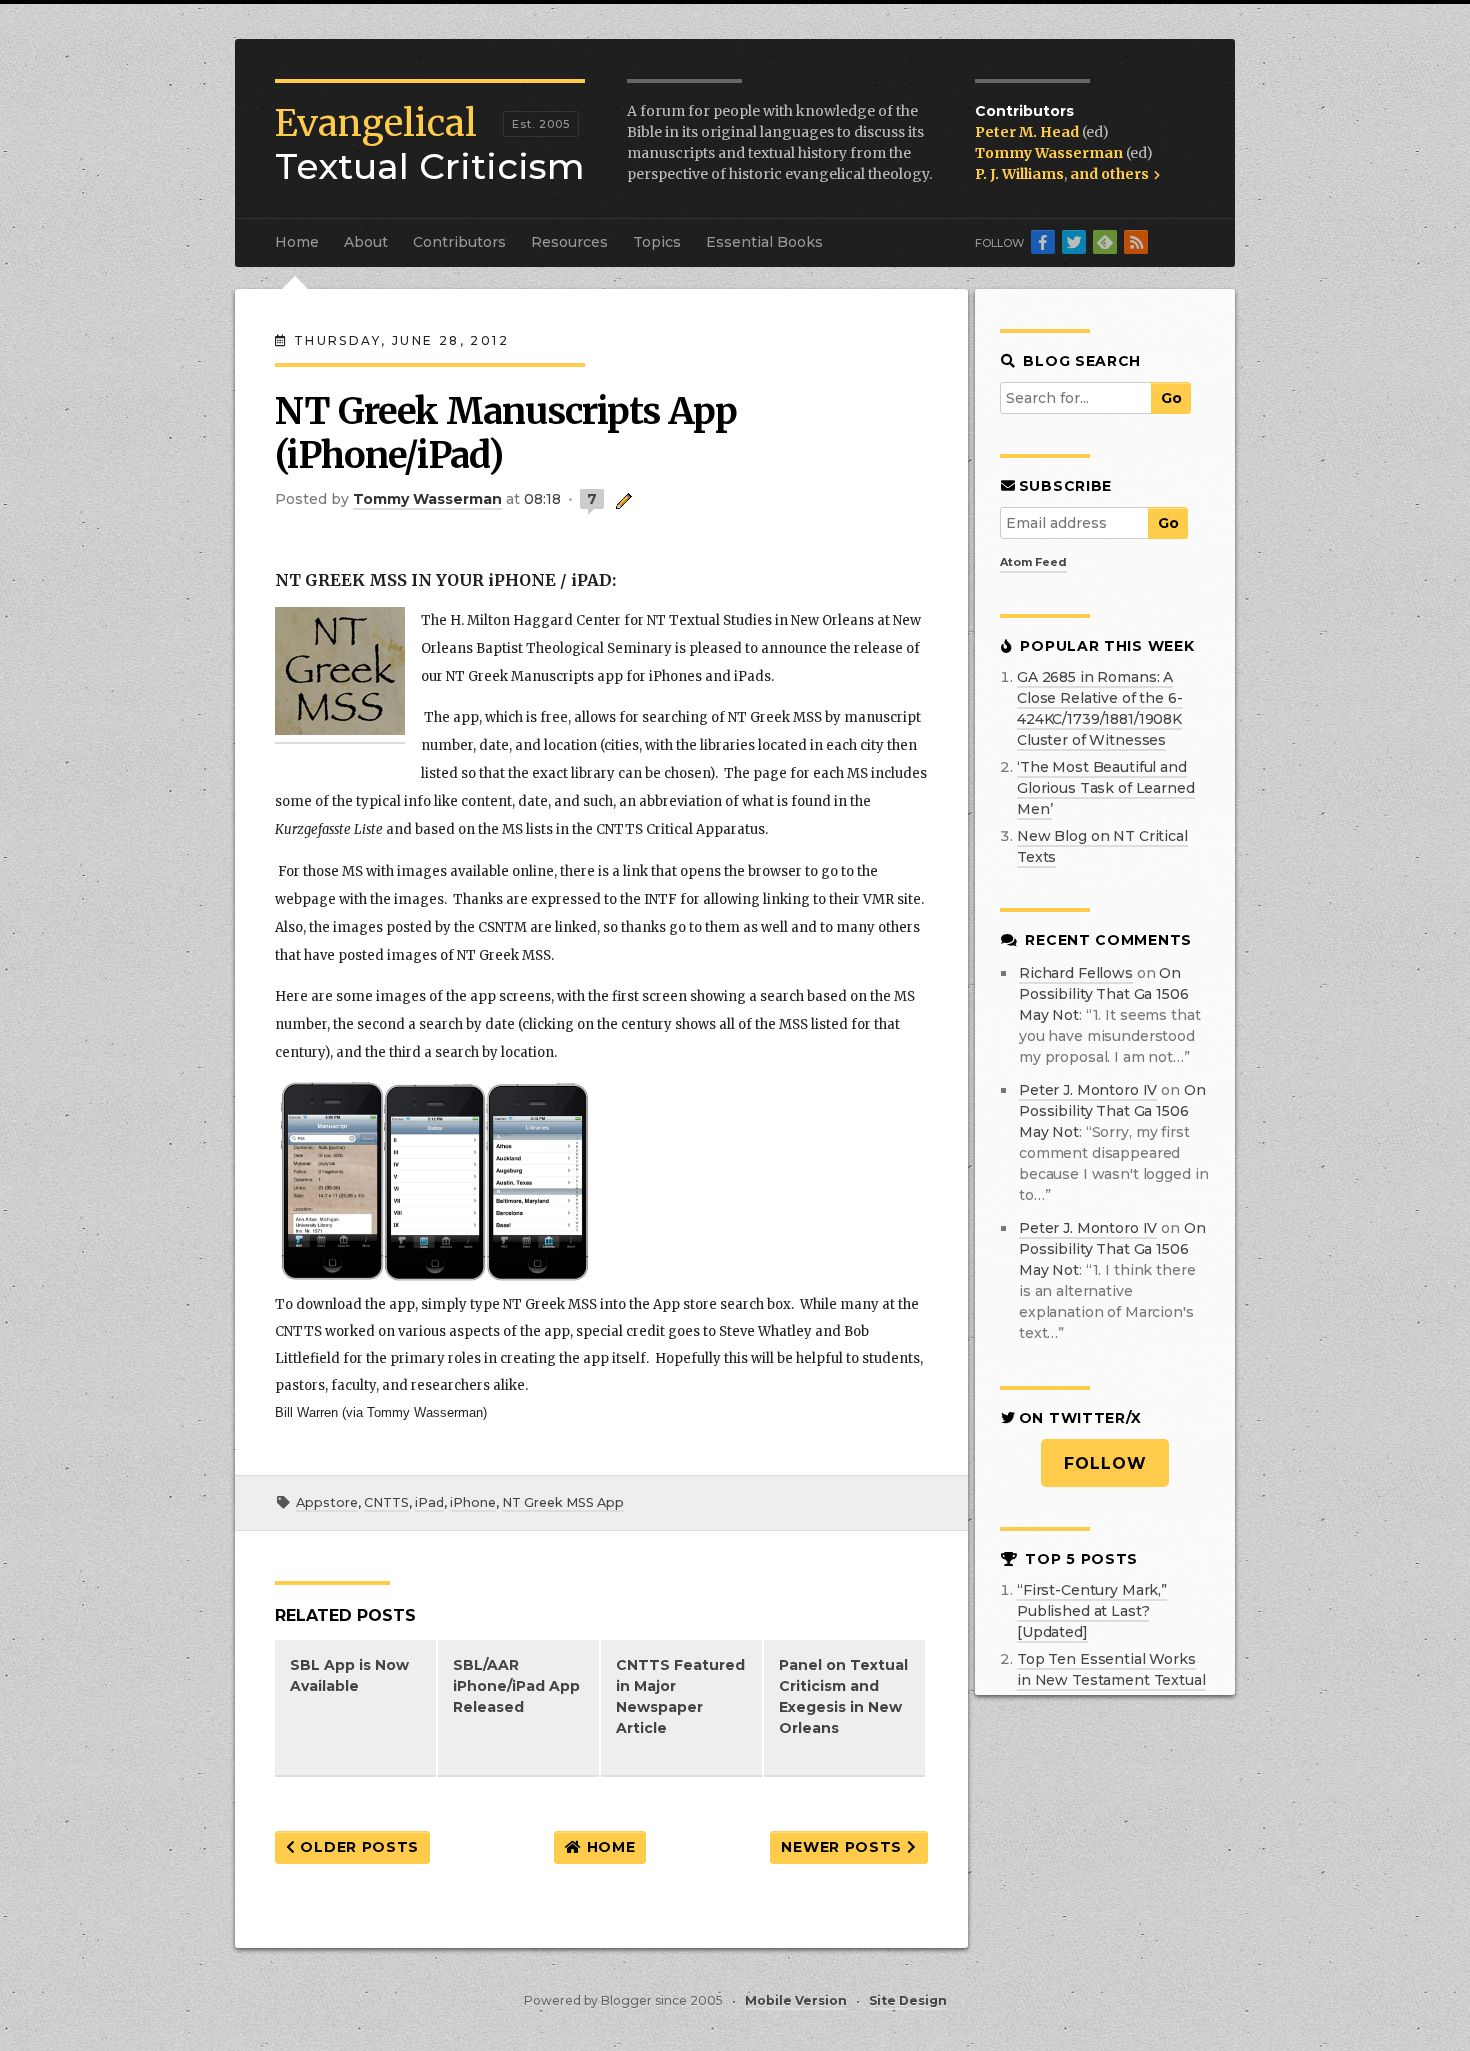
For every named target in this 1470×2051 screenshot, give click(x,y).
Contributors (459, 242)
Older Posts (357, 1847)
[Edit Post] (620, 499)
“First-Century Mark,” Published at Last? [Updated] (1092, 1611)
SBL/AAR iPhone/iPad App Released (516, 1686)
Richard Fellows (1076, 973)
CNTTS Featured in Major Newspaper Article (680, 1696)
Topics (657, 242)
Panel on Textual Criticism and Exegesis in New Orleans (843, 1696)
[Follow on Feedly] (1105, 242)
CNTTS (386, 1502)
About (366, 242)
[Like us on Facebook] (1043, 242)
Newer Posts (843, 1847)
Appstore (327, 1502)
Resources (569, 242)
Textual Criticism (430, 145)
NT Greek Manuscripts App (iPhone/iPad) (506, 433)
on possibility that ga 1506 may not (1104, 994)
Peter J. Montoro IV (1088, 1090)
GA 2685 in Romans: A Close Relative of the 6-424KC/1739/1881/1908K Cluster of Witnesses (1100, 708)
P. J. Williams (1019, 174)
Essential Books (764, 242)
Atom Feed (1033, 562)
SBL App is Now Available (349, 1675)
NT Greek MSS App (563, 1502)
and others (1111, 174)
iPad (429, 1502)
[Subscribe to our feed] (1136, 242)
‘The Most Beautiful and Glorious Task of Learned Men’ (1106, 788)
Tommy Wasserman (1050, 153)
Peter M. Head (1028, 132)
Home (297, 242)
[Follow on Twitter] (1074, 242)
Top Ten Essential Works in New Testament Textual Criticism (1111, 1680)
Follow (1105, 1463)
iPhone (473, 1502)
